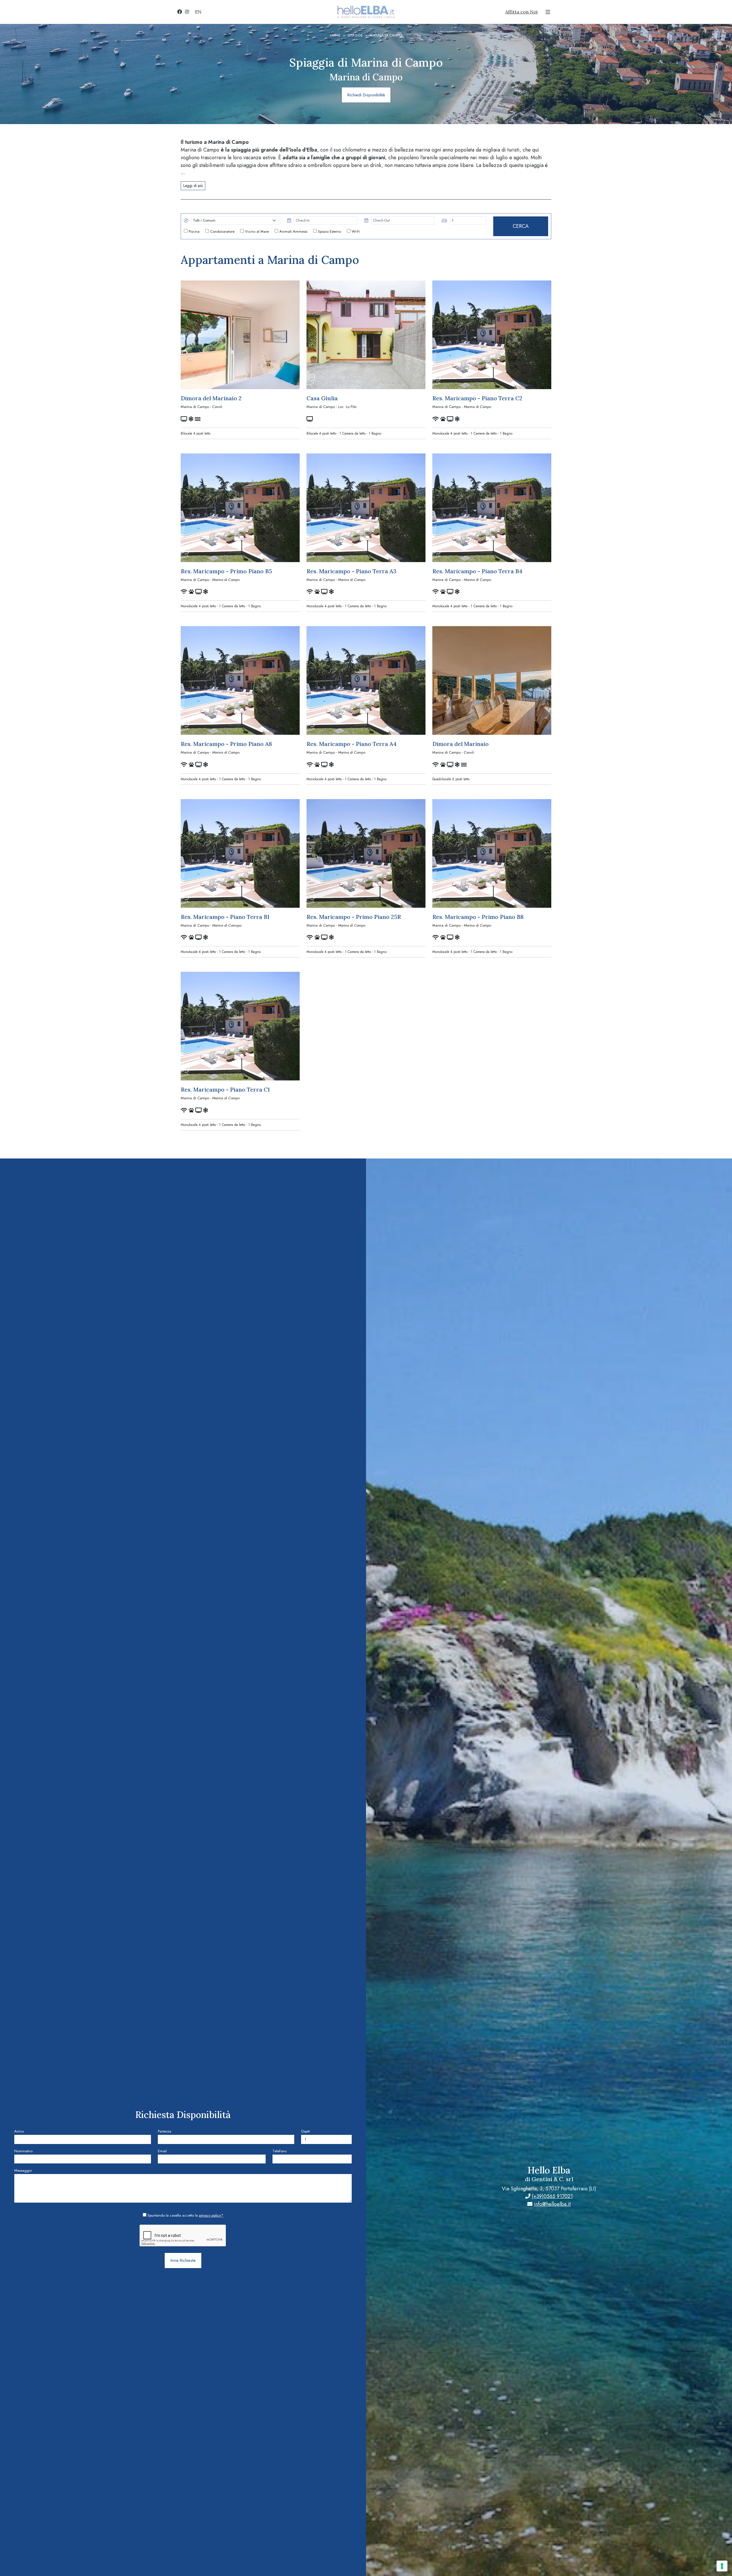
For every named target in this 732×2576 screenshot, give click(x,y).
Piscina (194, 231)
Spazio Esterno (329, 231)
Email (162, 2151)
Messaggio (23, 2170)
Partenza (165, 2131)
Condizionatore (222, 231)
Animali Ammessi (293, 231)
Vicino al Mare (256, 231)
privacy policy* (211, 2215)
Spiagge (355, 35)
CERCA (521, 226)
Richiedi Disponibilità (366, 95)
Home (335, 35)
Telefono (280, 2151)
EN (198, 12)
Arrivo (19, 2131)
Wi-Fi (355, 231)
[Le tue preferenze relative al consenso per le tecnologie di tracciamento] (722, 2566)
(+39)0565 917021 (552, 2196)
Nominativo (23, 2151)
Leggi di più (193, 186)
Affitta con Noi (521, 12)
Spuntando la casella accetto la (185, 2215)
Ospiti (306, 2131)
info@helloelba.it (552, 2204)
